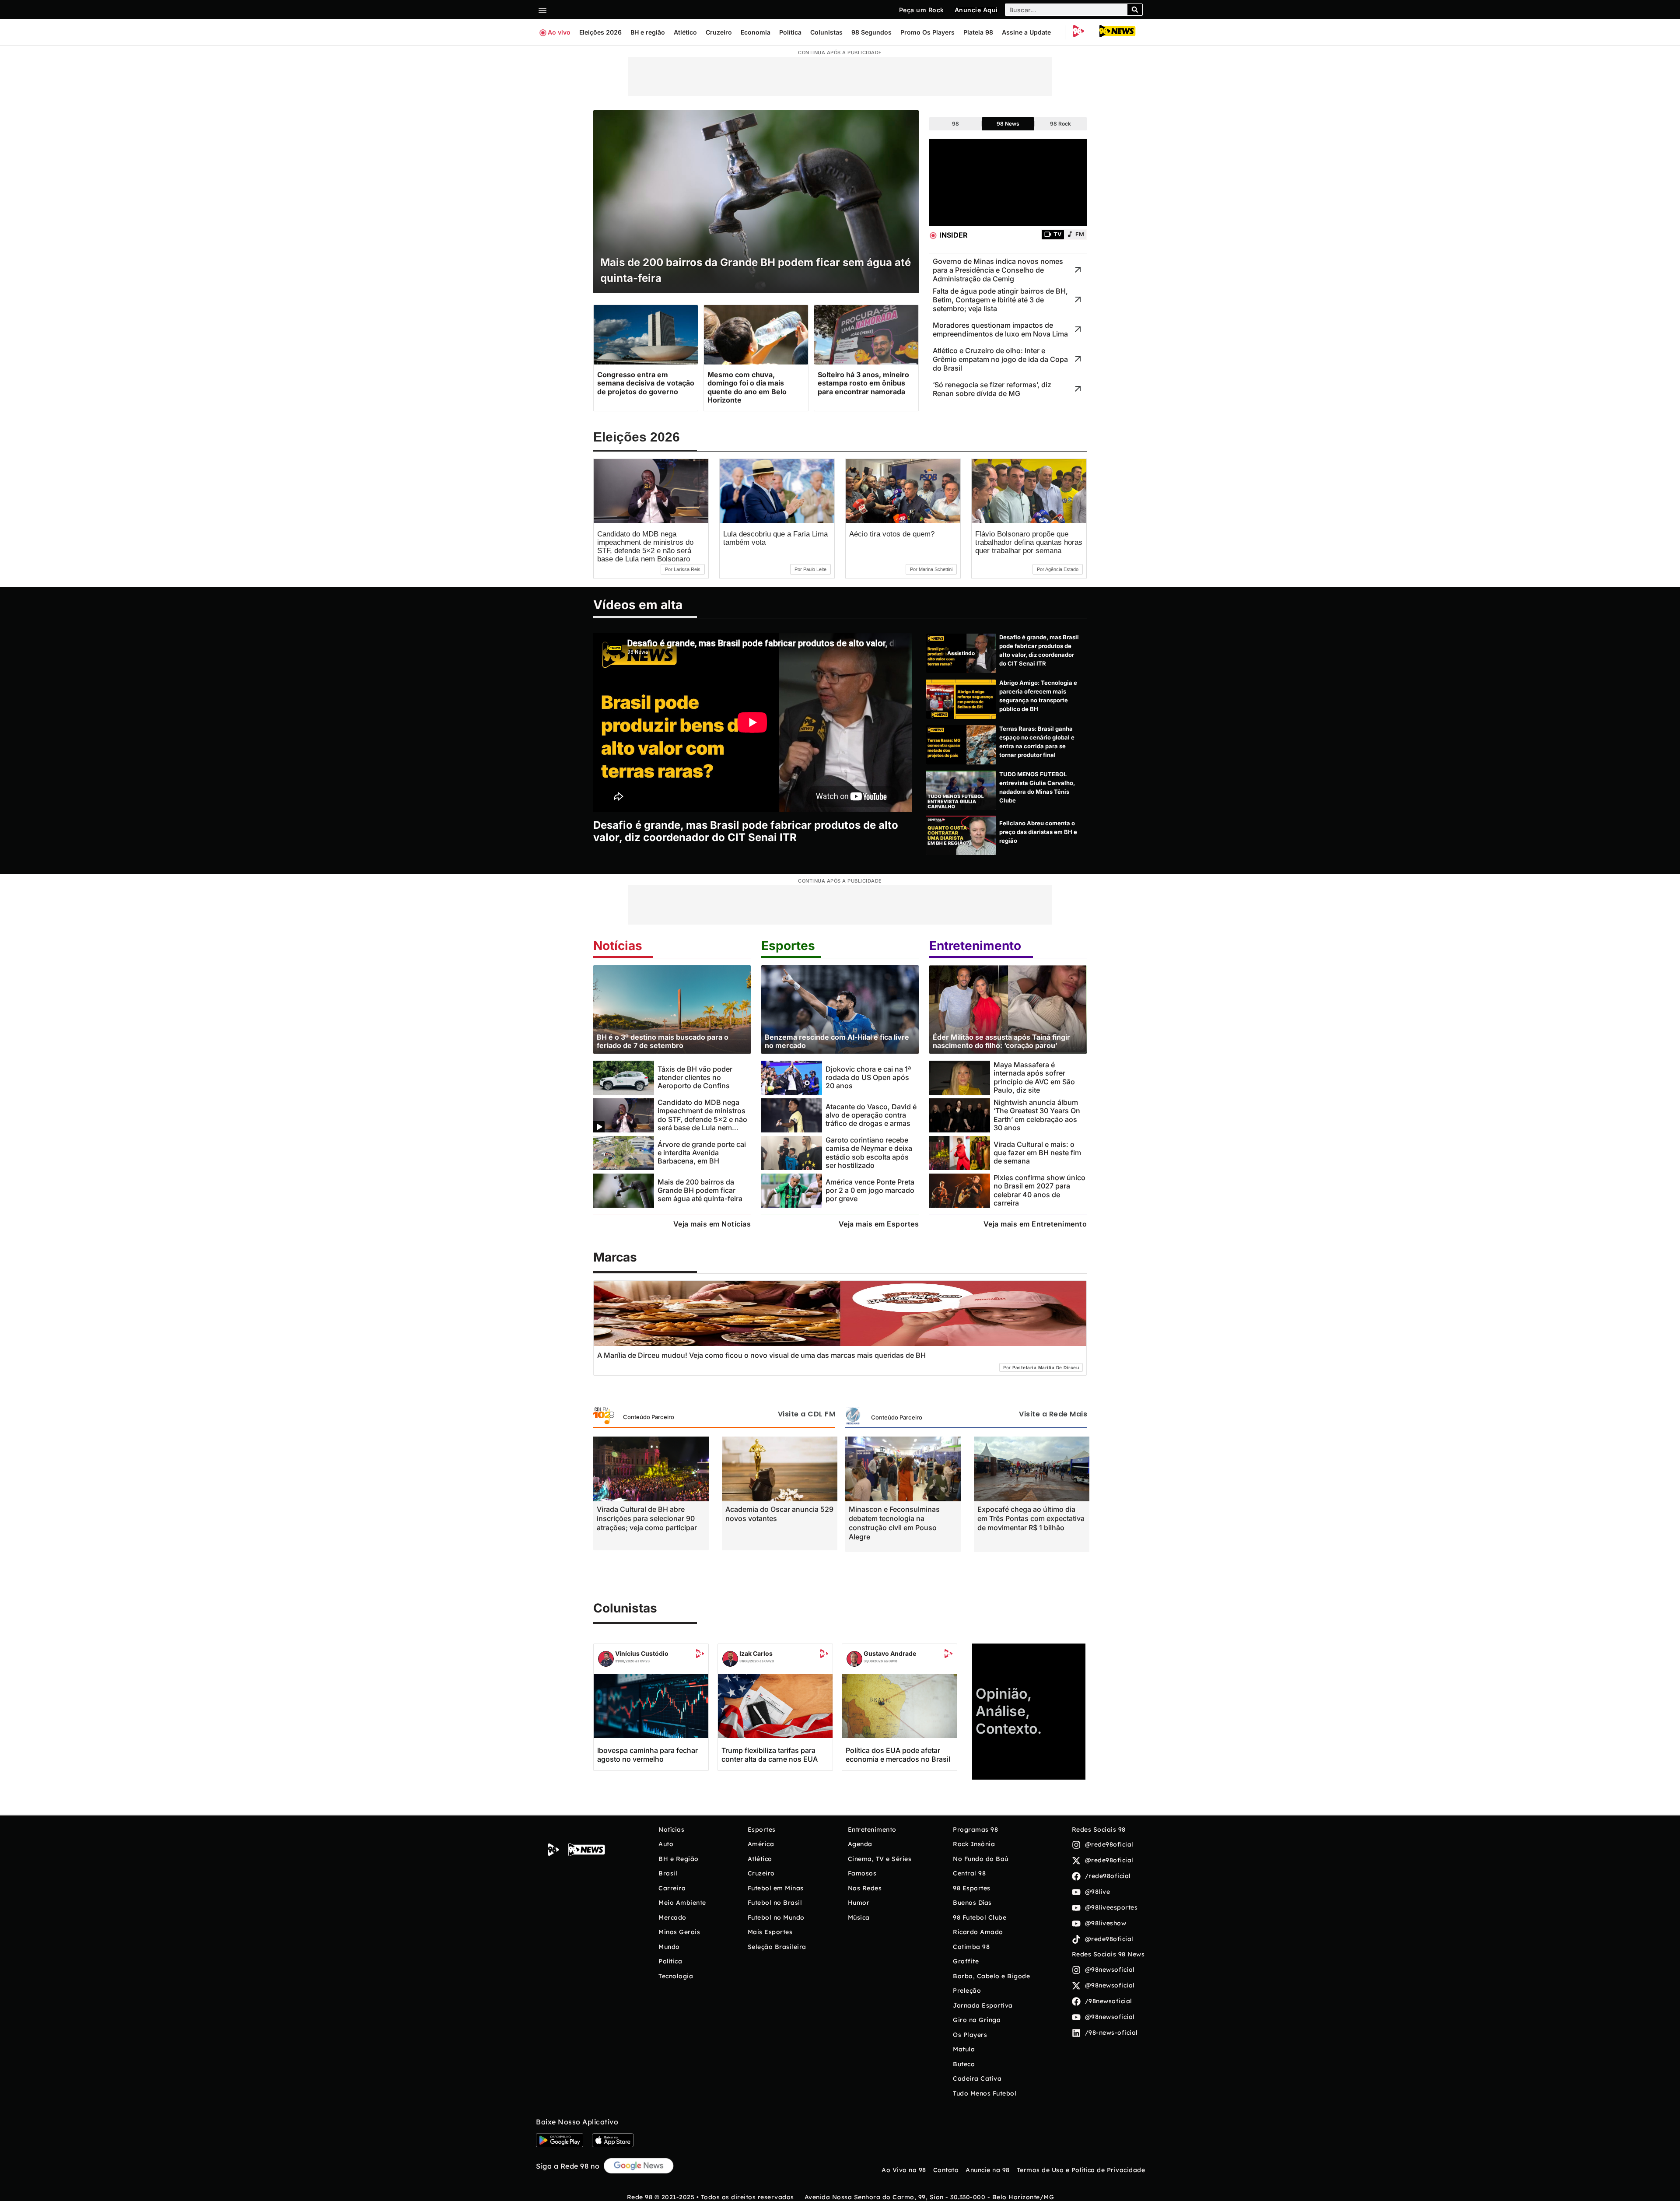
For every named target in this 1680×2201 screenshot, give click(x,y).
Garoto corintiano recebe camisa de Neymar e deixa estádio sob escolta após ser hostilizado (869, 1153)
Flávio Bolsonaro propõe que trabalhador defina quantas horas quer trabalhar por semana (1029, 542)
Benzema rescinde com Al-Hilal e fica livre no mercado (837, 1041)
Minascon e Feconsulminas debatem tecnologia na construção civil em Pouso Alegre (894, 1523)
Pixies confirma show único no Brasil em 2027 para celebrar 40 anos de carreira (1039, 1190)
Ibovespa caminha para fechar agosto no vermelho (647, 1755)
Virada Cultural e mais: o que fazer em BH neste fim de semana (1037, 1153)
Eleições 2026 (600, 32)
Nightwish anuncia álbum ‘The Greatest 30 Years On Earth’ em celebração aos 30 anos (1037, 1115)
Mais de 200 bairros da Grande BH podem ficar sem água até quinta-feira (700, 1190)
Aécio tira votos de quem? (892, 534)
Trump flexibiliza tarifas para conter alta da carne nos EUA (770, 1755)
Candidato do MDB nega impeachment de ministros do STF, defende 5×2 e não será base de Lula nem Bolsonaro (645, 547)
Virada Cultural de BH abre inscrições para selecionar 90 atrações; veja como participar (647, 1518)
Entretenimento (975, 946)
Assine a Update (1026, 32)
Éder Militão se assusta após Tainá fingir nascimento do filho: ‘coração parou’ (1001, 1041)
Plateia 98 (978, 32)
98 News (1008, 124)
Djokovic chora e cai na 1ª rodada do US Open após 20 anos (868, 1078)
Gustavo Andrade (890, 1653)
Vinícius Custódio (642, 1653)
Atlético (685, 32)
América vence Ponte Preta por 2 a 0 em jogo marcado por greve (870, 1190)
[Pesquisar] (1135, 10)
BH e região (648, 32)
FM (1080, 234)
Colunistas (826, 32)
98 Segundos (871, 32)
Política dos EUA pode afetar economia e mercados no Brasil (898, 1755)
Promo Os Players (927, 32)
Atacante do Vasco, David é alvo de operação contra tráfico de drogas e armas (871, 1115)
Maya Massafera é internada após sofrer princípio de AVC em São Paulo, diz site (1034, 1077)
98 (955, 124)
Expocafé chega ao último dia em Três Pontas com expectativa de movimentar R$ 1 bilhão (1031, 1518)
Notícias (618, 946)
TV (1057, 234)
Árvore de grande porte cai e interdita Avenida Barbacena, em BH (702, 1153)
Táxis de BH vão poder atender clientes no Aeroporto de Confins (695, 1078)
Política (790, 32)
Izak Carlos (756, 1653)
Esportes (788, 946)
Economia (756, 32)
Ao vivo (559, 32)
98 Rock (1060, 124)
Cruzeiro (719, 32)
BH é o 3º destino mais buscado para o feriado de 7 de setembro (663, 1041)
